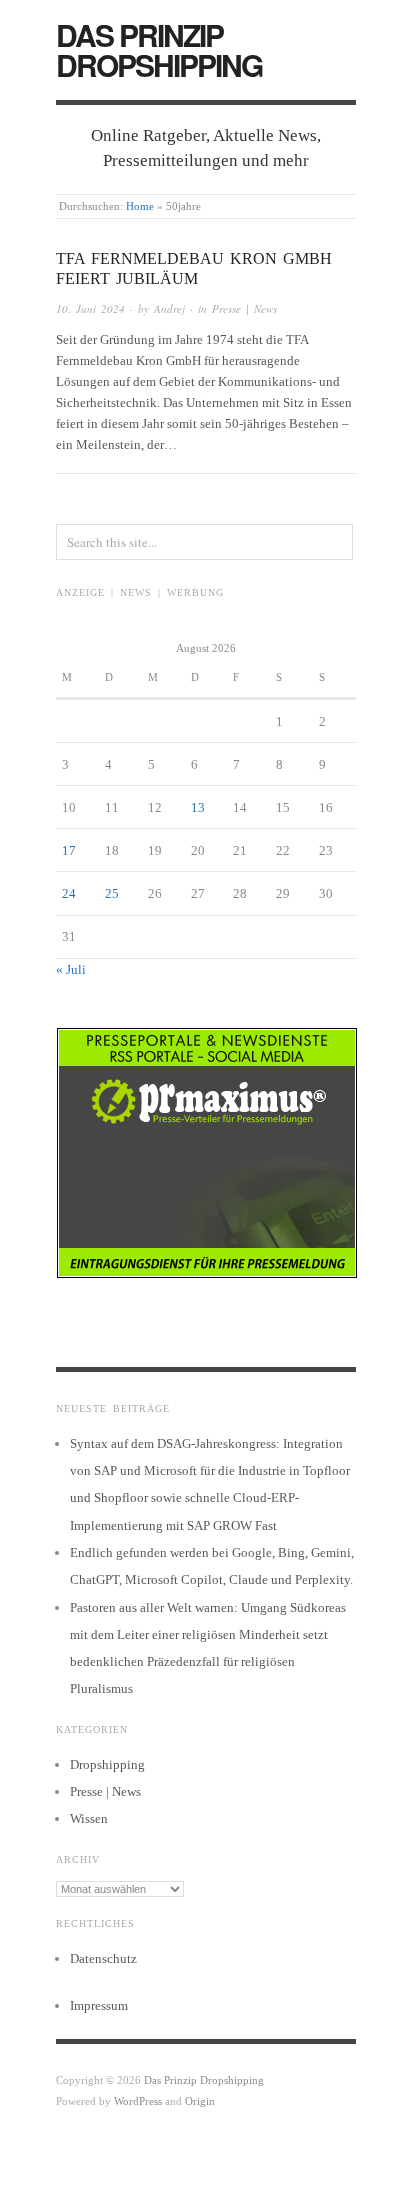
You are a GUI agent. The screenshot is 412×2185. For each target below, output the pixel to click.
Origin (200, 2101)
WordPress (138, 2101)
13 (198, 807)
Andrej (169, 308)
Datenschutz (103, 1958)
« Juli (71, 969)
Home (140, 206)
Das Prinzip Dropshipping (159, 49)
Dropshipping (107, 1764)
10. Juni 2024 (90, 308)
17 (69, 850)
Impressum (99, 2005)
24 (69, 893)
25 (112, 893)
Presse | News (244, 308)
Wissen (89, 1818)
